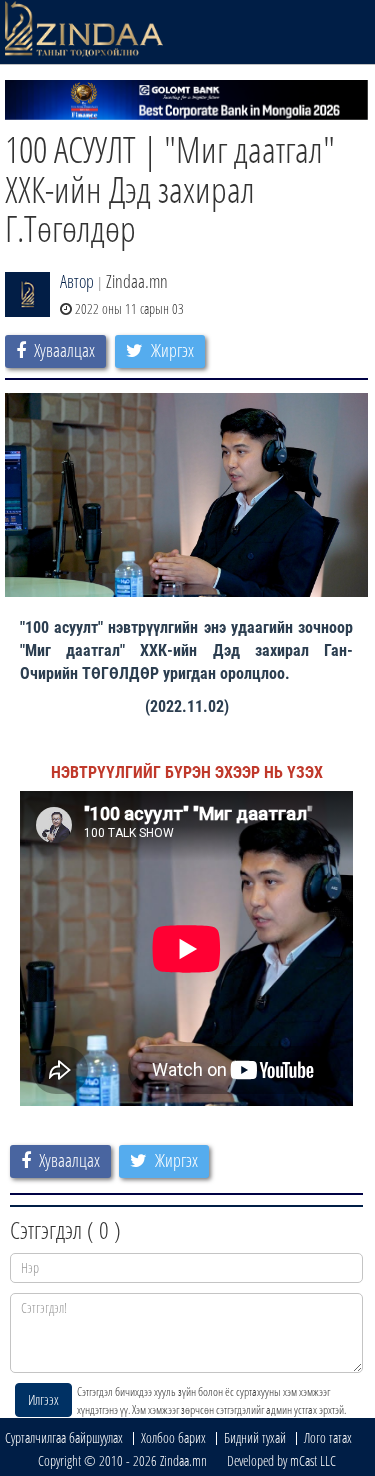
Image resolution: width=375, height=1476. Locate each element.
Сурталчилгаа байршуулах (64, 1437)
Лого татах (328, 1437)
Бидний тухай (255, 1437)
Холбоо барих (173, 1437)
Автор (77, 281)
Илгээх (43, 1399)
